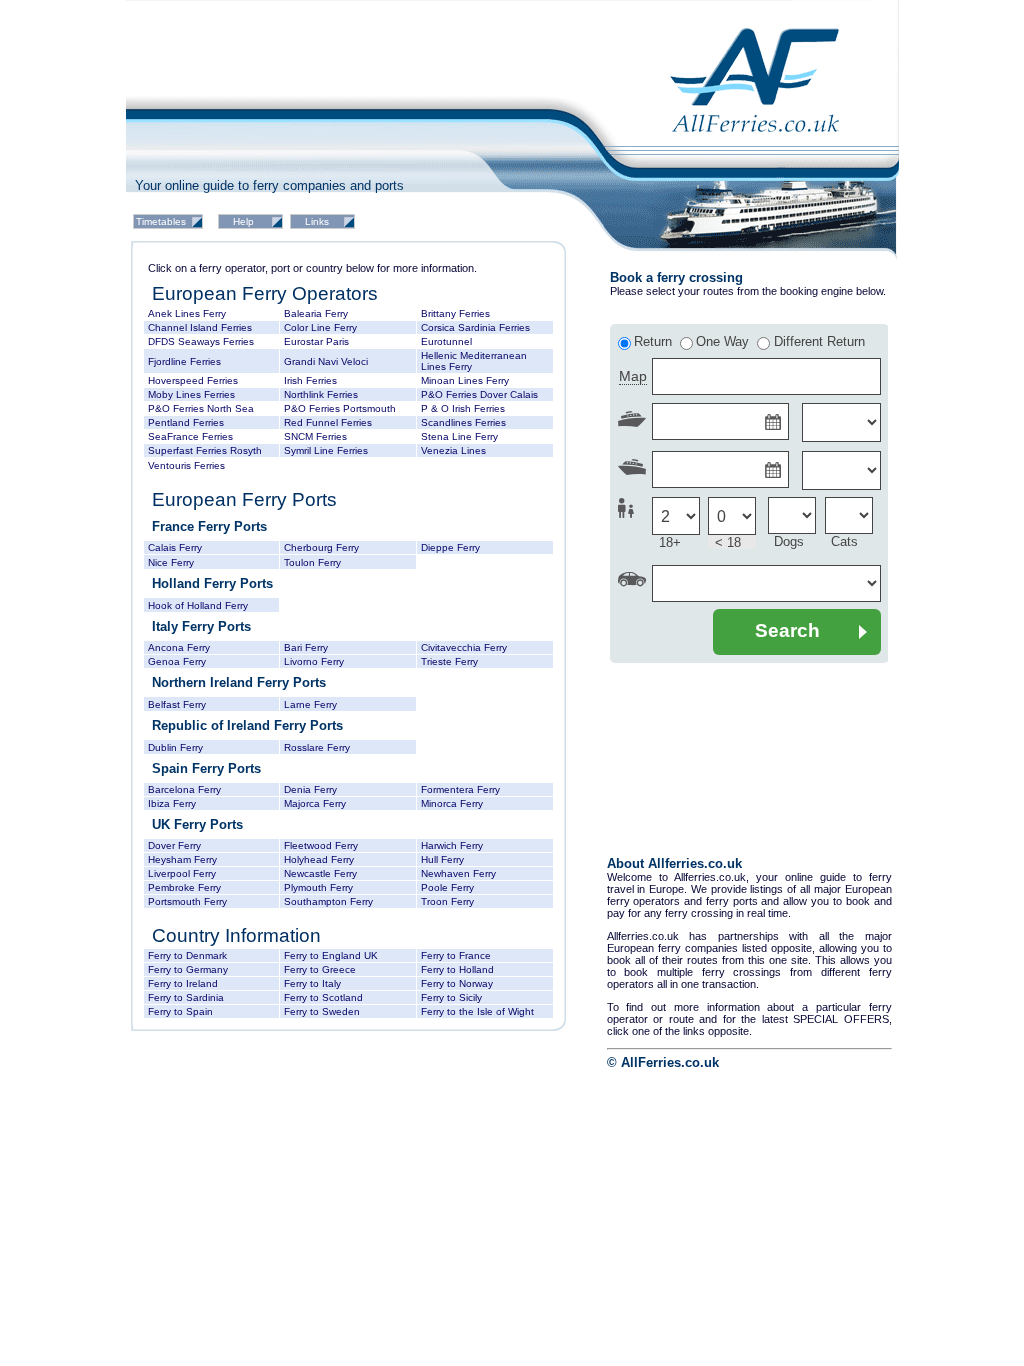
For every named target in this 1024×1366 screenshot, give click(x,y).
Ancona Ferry (179, 647)
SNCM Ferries (315, 436)
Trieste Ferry (449, 661)
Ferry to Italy (312, 983)
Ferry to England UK (331, 955)
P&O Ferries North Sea (201, 408)
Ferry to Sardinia (186, 997)
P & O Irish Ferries (463, 408)
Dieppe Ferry (450, 547)
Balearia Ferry (316, 313)
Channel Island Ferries (200, 327)
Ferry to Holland (457, 969)
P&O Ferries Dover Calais (479, 394)
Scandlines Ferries (463, 422)
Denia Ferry (310, 789)
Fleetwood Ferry (321, 845)
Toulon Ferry (312, 562)
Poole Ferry (447, 887)
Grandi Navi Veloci (326, 361)
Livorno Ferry (314, 661)
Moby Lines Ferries (191, 394)
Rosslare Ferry (317, 747)
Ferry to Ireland (183, 983)
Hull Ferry (442, 859)
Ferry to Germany (188, 969)
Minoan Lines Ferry (465, 380)
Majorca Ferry (315, 803)
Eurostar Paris (316, 341)
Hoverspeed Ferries (193, 380)
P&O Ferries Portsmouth (340, 408)
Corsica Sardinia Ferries (475, 327)
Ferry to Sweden (322, 1011)
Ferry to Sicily (451, 997)
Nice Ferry (171, 562)
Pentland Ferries (186, 422)
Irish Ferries (310, 380)
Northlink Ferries (321, 394)
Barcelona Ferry (184, 789)
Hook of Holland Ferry (198, 605)
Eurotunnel (446, 341)
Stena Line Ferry (459, 436)
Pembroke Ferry (184, 887)
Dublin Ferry (175, 747)
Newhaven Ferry (458, 873)
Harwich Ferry (452, 845)
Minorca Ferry (452, 803)
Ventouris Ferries (186, 465)
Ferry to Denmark (187, 955)
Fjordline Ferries (184, 361)
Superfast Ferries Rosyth (205, 450)
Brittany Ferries (455, 313)
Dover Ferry (174, 845)
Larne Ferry (310, 704)
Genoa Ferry (177, 661)
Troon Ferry (447, 901)
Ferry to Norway (457, 983)
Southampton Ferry (328, 901)
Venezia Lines (453, 450)
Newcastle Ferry (320, 873)
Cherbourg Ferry (321, 547)
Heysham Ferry (182, 859)
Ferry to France (456, 955)
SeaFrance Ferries (190, 436)
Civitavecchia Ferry (464, 647)
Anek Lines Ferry (187, 313)
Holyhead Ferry (319, 859)
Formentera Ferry (460, 789)
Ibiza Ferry (172, 803)
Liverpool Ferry (182, 873)
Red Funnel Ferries (328, 422)
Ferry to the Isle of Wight (477, 1011)
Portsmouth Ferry (187, 901)
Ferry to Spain (180, 1011)
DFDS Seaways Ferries (201, 341)
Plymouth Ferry (318, 887)
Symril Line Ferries (326, 450)
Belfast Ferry (177, 704)
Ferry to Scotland (323, 997)
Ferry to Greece (320, 969)
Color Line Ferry (320, 327)
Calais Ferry (175, 547)
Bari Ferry (306, 647)
